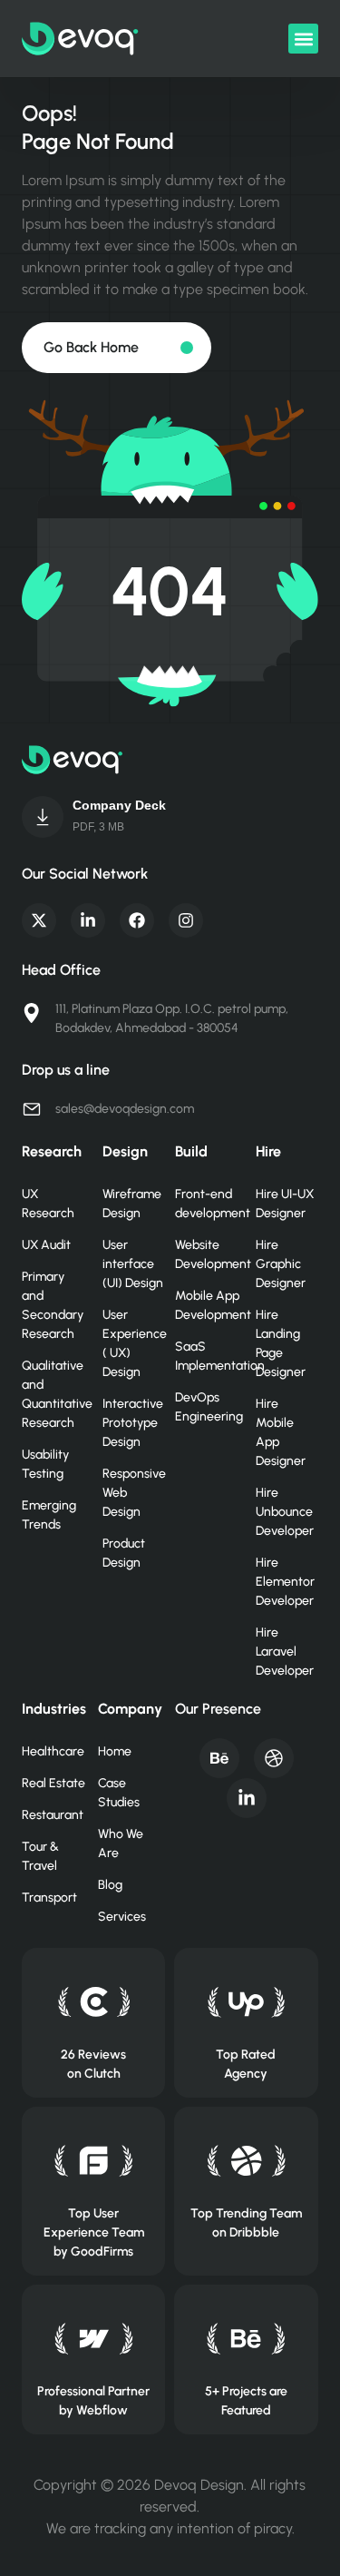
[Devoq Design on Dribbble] (246, 2161)
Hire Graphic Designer (281, 1264)
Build (191, 1151)
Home (115, 1751)
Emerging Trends (49, 1515)
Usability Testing (45, 1464)
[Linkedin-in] (88, 920)
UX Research (48, 1204)
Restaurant (53, 1815)
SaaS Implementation (206, 1356)
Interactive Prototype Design (133, 1423)
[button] (303, 39)
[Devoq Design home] (80, 39)
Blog (110, 1885)
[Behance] (219, 1758)
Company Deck (119, 805)
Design (125, 1151)
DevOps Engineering (206, 1407)
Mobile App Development (206, 1305)
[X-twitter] (39, 920)
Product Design (124, 1553)
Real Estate (53, 1783)
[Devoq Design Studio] (94, 2161)
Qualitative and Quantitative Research (53, 1394)
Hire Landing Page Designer (281, 1343)
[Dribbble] (274, 1758)
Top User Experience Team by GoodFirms (94, 2232)
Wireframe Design (132, 1204)
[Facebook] (137, 920)
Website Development (206, 1254)
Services (122, 1917)
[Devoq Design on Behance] (246, 2339)
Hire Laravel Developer (285, 1652)
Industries (54, 1709)
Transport (49, 1898)
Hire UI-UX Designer (285, 1204)
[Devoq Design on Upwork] (246, 2002)
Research (52, 1151)
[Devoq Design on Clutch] (94, 2002)
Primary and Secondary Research (53, 1305)
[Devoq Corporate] (43, 817)
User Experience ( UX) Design (134, 1343)
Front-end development (206, 1204)
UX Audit (46, 1245)
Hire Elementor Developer (285, 1582)
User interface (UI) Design (133, 1264)
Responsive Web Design (134, 1493)
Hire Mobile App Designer (281, 1432)
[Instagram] (186, 920)
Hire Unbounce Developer (285, 1512)
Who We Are (121, 1844)
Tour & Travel (40, 1856)
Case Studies (119, 1793)
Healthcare (53, 1751)
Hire (268, 1151)
